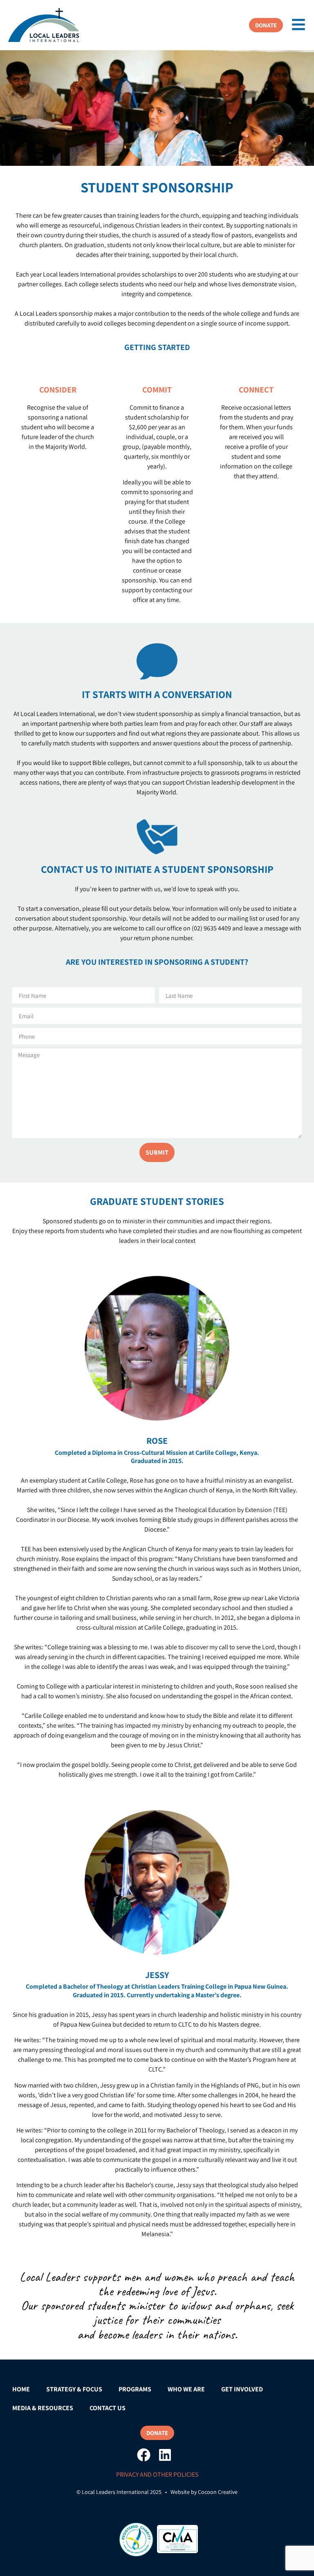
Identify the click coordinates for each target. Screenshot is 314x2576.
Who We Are (186, 2389)
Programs (135, 2389)
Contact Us (108, 2408)
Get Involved (242, 2389)
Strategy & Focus (74, 2389)
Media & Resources (43, 2408)
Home (21, 2389)
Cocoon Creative (218, 2492)
